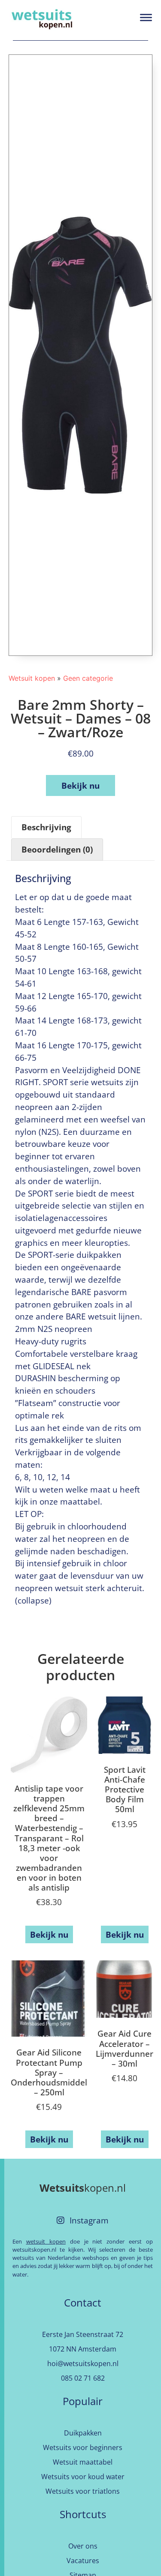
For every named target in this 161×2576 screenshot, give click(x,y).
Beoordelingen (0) (57, 849)
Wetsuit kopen (32, 678)
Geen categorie (88, 678)
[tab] (46, 827)
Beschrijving (46, 827)
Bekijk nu (80, 785)
